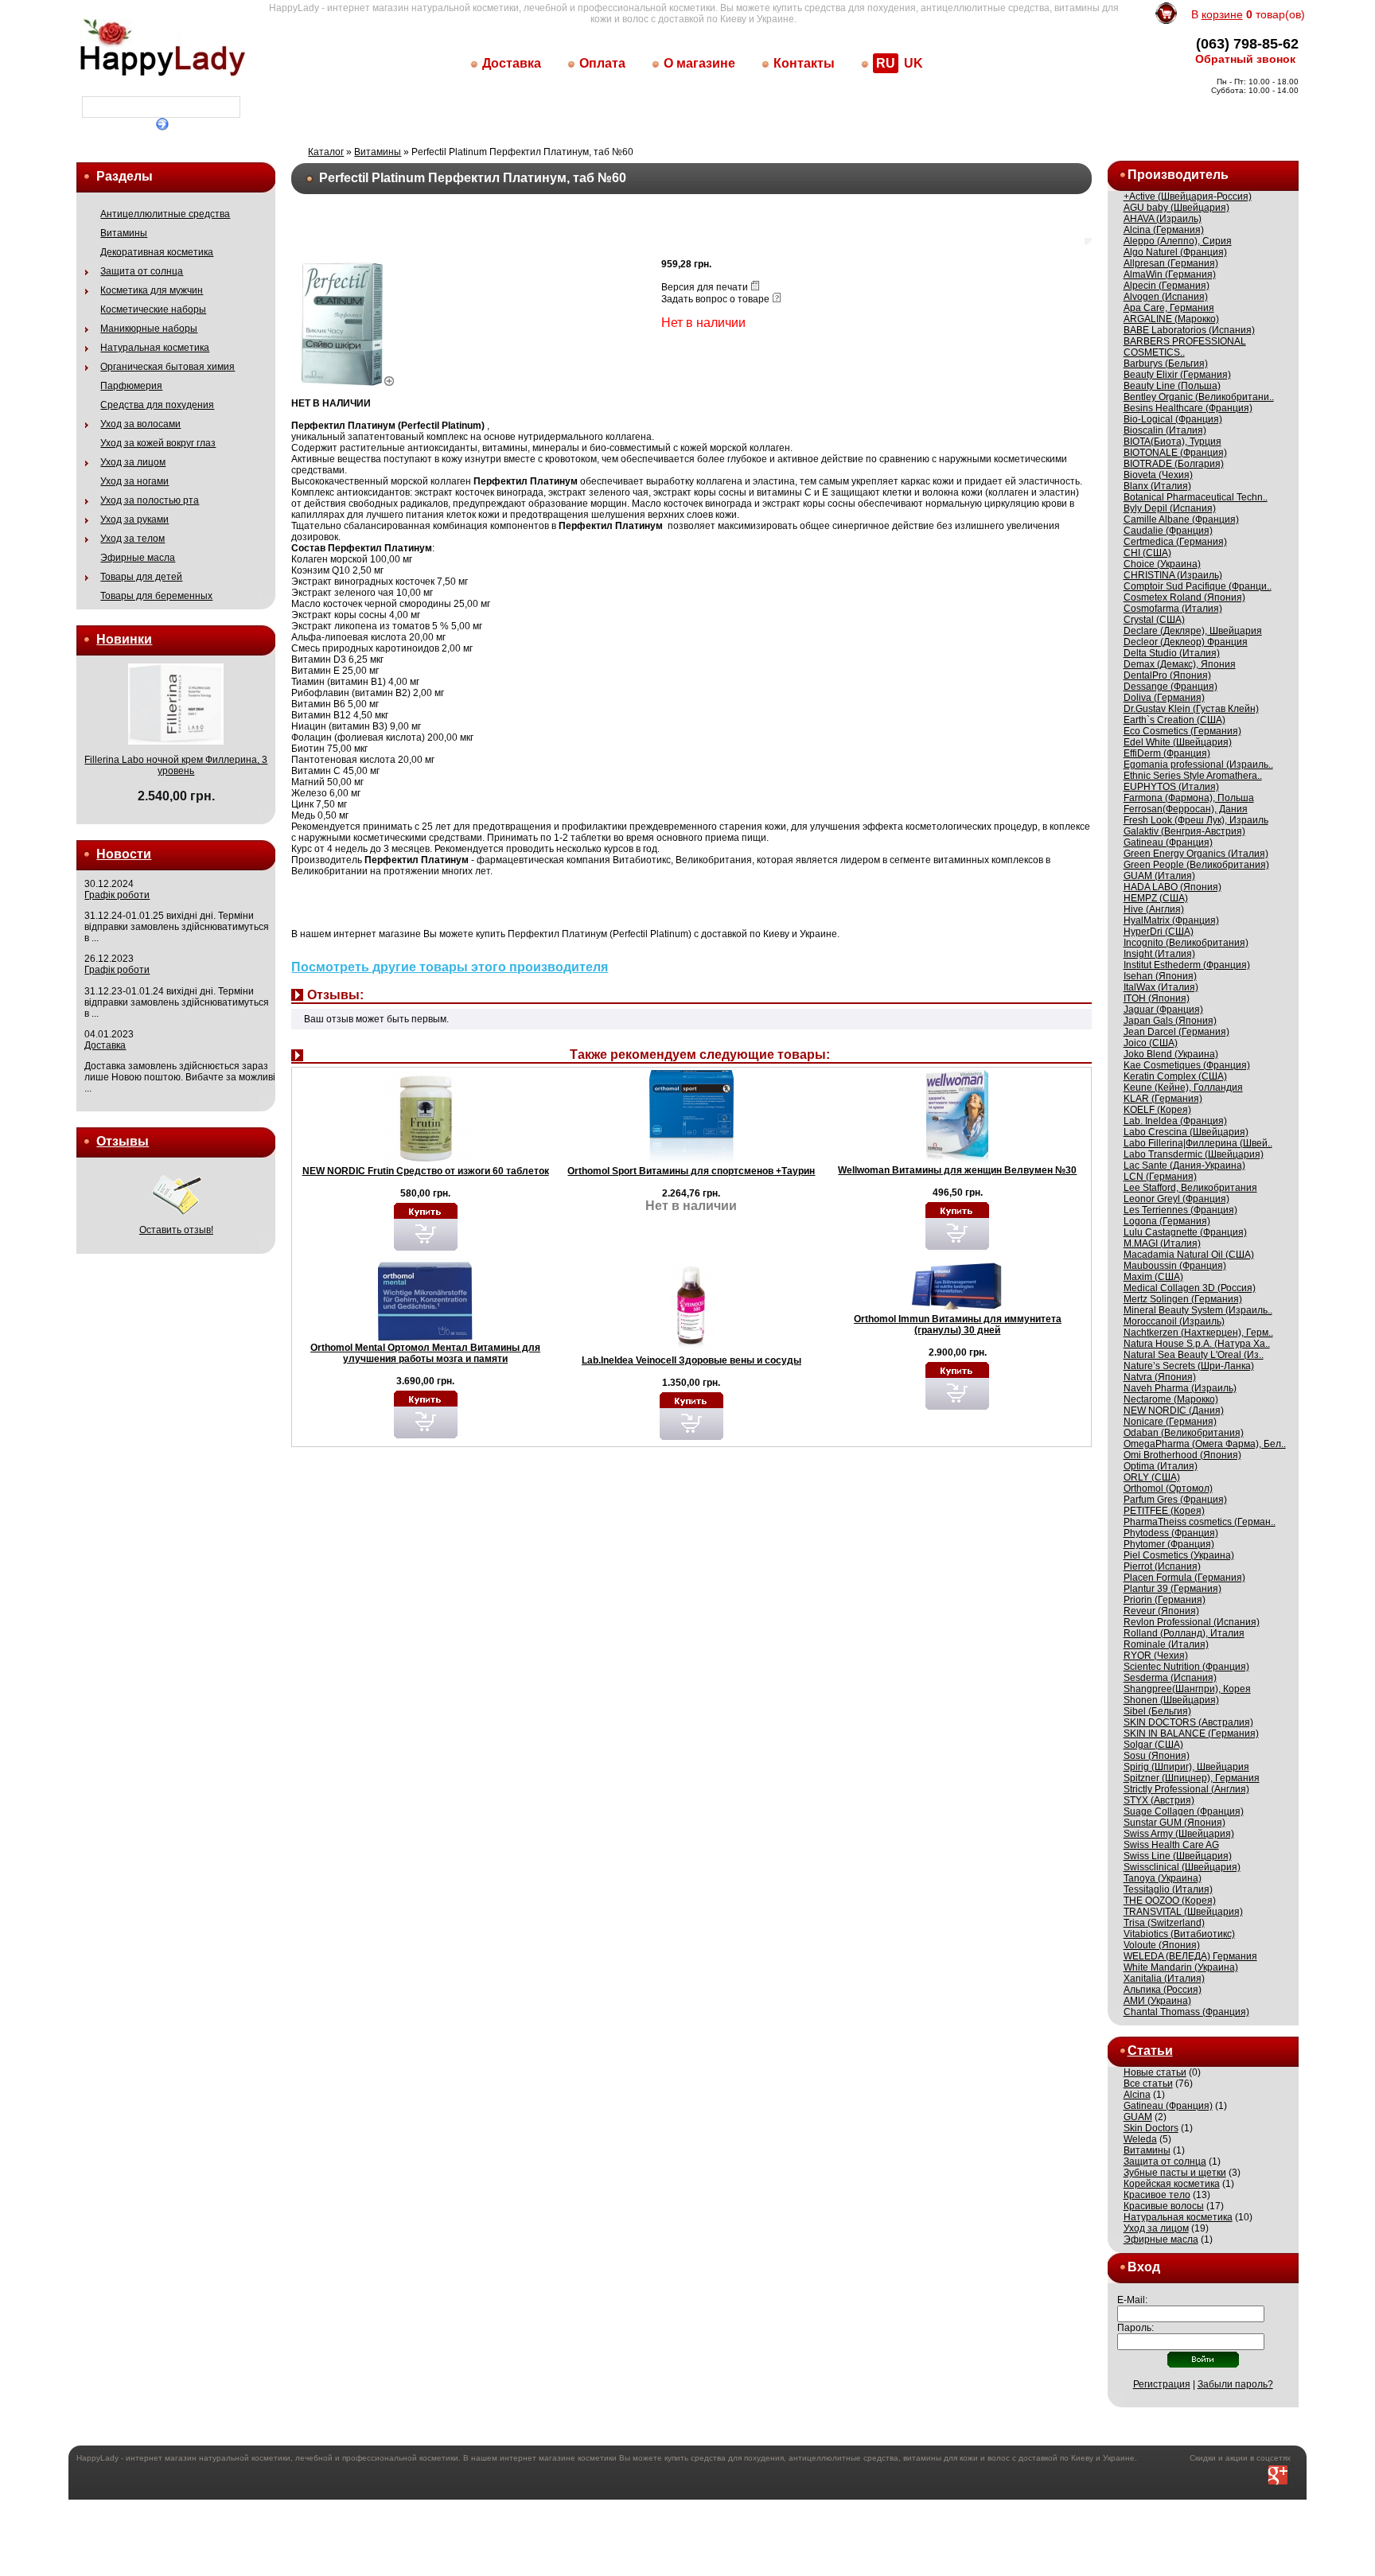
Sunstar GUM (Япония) (1174, 1823)
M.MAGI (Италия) (1162, 1243)
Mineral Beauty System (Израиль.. (1198, 1310)
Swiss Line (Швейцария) (1178, 1856)
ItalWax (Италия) (1161, 987)
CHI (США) (1147, 553)
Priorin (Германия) (1165, 1600)
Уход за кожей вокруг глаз (158, 443)
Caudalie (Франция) (1168, 531)
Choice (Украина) (1162, 564)
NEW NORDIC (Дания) (1174, 1411)
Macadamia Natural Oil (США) (1189, 1255)
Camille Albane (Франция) (1181, 519)
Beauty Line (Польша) (1172, 386)
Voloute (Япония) (1162, 1945)
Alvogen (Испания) (1166, 297)
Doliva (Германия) (1164, 698)
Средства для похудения (157, 405)
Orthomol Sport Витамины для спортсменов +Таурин (691, 1171)
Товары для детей (141, 577)
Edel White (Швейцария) (1178, 742)
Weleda (1140, 2139)
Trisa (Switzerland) (1164, 1923)
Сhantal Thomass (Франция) (1186, 2012)
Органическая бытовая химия (167, 367)
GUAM (1138, 2117)
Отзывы (123, 1141)
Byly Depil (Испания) (1170, 508)
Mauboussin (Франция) (1175, 1266)
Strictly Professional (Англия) (1186, 1789)
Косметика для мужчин (152, 290)
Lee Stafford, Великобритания (1190, 1188)
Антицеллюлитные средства (165, 214)
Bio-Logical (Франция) (1173, 419)
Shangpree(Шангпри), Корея (1187, 1689)
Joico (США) (1151, 1043)
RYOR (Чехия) (1156, 1656)
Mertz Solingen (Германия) (1183, 1299)
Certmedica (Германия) (1175, 542)
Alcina (1137, 2095)
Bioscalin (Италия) (1165, 430)
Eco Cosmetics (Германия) (1182, 731)
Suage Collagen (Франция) (1184, 1811)
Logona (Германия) (1167, 1221)
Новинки (124, 639)
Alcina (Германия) (1164, 230)
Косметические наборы (153, 309)
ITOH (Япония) (1157, 998)
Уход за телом (132, 539)
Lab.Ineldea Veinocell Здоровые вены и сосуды (691, 1360)
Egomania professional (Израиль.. (1198, 765)
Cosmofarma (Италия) (1173, 609)
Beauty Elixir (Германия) (1177, 375)
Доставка (512, 63)
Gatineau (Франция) (1168, 842)
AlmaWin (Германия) (1170, 274)
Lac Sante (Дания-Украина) (1184, 1165)
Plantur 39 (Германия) (1172, 1589)
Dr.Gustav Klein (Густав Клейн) (1191, 709)
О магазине (699, 63)
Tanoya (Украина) (1163, 1878)
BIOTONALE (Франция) (1175, 453)
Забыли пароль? (1235, 2384)
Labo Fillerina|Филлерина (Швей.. (1198, 1143)
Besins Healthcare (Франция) (1188, 408)
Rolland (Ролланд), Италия (1184, 1633)
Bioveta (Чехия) (1158, 475)
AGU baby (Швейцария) (1176, 208)
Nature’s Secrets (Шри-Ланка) (1189, 1366)
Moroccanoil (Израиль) (1174, 1321)
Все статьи (1148, 2084)
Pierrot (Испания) (1162, 1566)
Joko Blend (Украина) (1171, 1054)
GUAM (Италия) (1159, 876)
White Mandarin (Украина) (1181, 1967)
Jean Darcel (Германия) (1176, 1032)
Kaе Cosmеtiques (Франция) (1187, 1065)
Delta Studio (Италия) (1172, 653)
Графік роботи (117, 895)
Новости (124, 854)
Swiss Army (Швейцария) (1179, 1834)
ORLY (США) (1152, 1477)
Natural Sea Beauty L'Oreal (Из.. (1194, 1355)
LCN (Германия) (1160, 1177)
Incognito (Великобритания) (1186, 943)
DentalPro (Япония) (1167, 675)
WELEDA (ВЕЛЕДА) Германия (1190, 1956)
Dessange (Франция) (1171, 687)
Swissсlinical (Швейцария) (1182, 1867)
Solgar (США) (1153, 1745)
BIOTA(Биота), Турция (1172, 442)
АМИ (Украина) (1157, 2001)
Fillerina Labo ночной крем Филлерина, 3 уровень (176, 765)
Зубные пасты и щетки (1175, 2173)
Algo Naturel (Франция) (1175, 252)
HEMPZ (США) (1156, 898)
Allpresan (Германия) (1171, 263)
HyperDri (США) (1159, 932)
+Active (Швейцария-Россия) (1188, 197)
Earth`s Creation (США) (1174, 720)
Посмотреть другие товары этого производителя (450, 967)
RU (886, 63)
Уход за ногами (134, 481)
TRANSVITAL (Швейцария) (1183, 1912)
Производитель (1178, 175)
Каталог (326, 152)
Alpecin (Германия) (1167, 286)
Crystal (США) (1154, 620)
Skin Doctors (1151, 2128)
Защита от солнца (142, 271)
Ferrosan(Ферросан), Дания (1186, 809)
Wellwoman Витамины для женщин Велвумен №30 (957, 1170)
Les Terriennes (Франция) (1180, 1210)
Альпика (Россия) (1163, 1990)
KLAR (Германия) (1163, 1099)
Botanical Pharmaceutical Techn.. (1196, 497)
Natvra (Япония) (1160, 1377)
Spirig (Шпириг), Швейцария (1186, 1767)
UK (913, 63)
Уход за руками (134, 519)
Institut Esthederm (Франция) (1187, 965)
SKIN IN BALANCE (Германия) (1191, 1734)
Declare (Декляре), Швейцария (1193, 631)
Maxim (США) (1153, 1277)
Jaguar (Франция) (1163, 1010)
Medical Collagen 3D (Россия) (1190, 1288)
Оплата (602, 63)
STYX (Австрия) (1159, 1800)
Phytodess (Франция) (1171, 1533)
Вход (1144, 2267)
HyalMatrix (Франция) (1171, 920)
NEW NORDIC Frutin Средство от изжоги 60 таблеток (426, 1171)
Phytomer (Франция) (1169, 1544)
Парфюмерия (131, 386)
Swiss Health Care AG (1171, 1845)
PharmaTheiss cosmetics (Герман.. (1200, 1522)
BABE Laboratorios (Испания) (1189, 330)
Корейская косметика (1172, 2184)
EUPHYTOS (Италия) (1171, 787)
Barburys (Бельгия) (1166, 364)
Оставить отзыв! (176, 1230)
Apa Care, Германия (1169, 308)
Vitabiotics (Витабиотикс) (1179, 1934)
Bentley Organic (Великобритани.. (1199, 397)
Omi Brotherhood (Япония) (1182, 1455)
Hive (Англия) (1154, 909)
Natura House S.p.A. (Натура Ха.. (1197, 1344)
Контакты (804, 63)
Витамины (124, 233)
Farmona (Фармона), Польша (1189, 798)
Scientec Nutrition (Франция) (1186, 1667)
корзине (1222, 14)
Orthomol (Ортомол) (1168, 1488)
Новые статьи (1155, 2072)
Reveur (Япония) (1161, 1611)
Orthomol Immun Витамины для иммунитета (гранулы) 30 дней (958, 1325)
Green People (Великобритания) (1196, 865)
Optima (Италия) (1161, 1466)
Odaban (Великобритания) (1184, 1433)
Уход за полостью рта (150, 500)
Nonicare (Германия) (1170, 1422)
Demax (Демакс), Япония (1180, 664)
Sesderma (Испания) (1170, 1678)
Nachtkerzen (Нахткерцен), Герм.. (1198, 1333)
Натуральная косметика (155, 348)
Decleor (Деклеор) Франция (1186, 642)
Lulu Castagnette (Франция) (1185, 1232)
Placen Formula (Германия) (1184, 1578)
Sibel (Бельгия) (1157, 1711)
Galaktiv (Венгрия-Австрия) (1184, 831)
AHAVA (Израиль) (1163, 219)
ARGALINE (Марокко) (1171, 319)
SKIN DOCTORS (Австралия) (1188, 1722)
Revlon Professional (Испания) (1192, 1622)
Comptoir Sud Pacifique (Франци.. (1198, 586)
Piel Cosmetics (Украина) (1179, 1555)
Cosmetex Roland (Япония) (1184, 597)
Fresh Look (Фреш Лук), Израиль (1196, 820)
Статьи (1150, 2051)
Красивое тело (1157, 2195)
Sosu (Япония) (1157, 1756)
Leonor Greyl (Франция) (1176, 1199)
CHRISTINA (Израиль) (1173, 575)
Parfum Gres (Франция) (1175, 1500)
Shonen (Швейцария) (1171, 1700)
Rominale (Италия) (1166, 1644)
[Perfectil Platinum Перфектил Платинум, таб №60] (347, 383)
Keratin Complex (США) (1175, 1076)
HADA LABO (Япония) (1172, 887)
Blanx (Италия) (1157, 486)
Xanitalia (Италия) (1164, 1979)
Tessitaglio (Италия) (1168, 1889)
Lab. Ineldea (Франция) (1175, 1121)
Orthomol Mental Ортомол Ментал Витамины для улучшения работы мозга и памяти (425, 1353)
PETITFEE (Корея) (1164, 1511)
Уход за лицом (133, 462)
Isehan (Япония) (1160, 976)
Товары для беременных (156, 596)
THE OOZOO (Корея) (1170, 1901)
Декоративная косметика (157, 252)
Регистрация (1162, 2384)
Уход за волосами (140, 424)
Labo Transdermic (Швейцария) (1194, 1154)
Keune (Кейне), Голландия (1183, 1088)
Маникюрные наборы (149, 329)
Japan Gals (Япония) (1170, 1021)
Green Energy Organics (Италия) (1196, 854)
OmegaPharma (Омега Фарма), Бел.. (1205, 1444)
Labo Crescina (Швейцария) (1186, 1132)
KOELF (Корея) (1157, 1110)
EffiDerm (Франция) (1167, 753)
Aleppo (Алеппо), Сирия (1178, 241)
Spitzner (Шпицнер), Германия (1192, 1778)
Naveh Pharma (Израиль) (1180, 1388)
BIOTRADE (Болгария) (1174, 464)
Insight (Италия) (1159, 954)
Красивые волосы (1164, 2206)
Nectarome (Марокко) (1171, 1399)
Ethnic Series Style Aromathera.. (1193, 776)
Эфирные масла (138, 558)
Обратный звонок (1245, 59)
